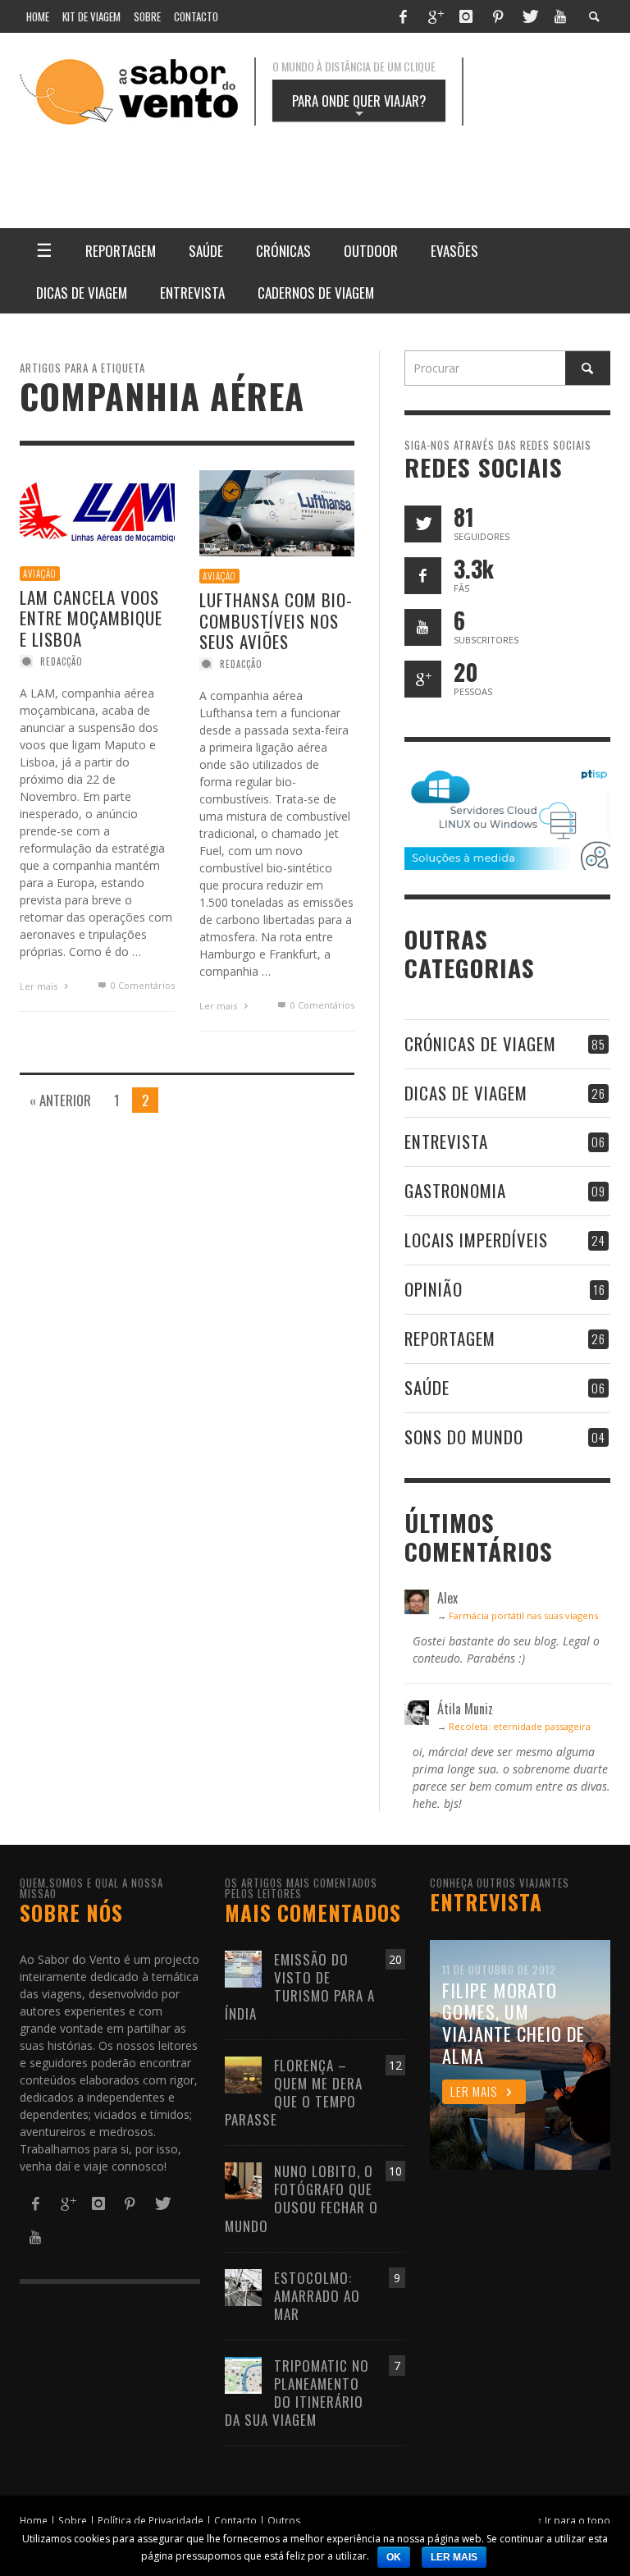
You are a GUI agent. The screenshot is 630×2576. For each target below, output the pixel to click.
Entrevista (446, 1141)
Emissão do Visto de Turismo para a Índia (300, 1986)
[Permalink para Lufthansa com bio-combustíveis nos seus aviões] (277, 512)
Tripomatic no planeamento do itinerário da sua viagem (297, 2393)
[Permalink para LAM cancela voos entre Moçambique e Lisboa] (97, 511)
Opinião (434, 1289)
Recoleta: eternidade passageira (520, 1726)
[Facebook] (403, 16)
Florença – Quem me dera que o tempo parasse (294, 2092)
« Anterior (60, 1100)
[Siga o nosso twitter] (423, 524)
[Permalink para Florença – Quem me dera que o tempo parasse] (243, 2073)
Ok (394, 2557)
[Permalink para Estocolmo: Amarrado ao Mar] (243, 2286)
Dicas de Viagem (466, 1093)
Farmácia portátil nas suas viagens (523, 1615)
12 (395, 2065)
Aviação (40, 574)
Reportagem (450, 1338)
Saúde (427, 1387)
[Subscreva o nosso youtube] (423, 627)
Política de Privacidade (151, 2520)
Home (34, 2520)
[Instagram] (466, 16)
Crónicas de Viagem (480, 1043)
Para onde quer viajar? (359, 106)
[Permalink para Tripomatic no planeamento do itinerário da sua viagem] (243, 2374)
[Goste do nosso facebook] (423, 576)
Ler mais (40, 986)
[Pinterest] (498, 16)
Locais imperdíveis (476, 1240)
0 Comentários (141, 985)
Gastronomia (455, 1190)
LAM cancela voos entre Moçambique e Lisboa (91, 618)
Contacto (235, 2520)
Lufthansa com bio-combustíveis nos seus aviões (276, 621)
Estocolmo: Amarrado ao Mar (317, 2296)
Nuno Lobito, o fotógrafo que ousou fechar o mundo (301, 2198)
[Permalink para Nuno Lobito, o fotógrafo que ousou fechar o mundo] (243, 2180)
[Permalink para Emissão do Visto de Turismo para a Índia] (243, 1967)
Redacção (62, 661)
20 (395, 1959)
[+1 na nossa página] (423, 679)
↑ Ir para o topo (574, 2520)
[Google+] (435, 16)
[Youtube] (560, 16)
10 (395, 2171)
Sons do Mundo (464, 1437)
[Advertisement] (381, 165)
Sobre (73, 2520)
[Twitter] (529, 16)
